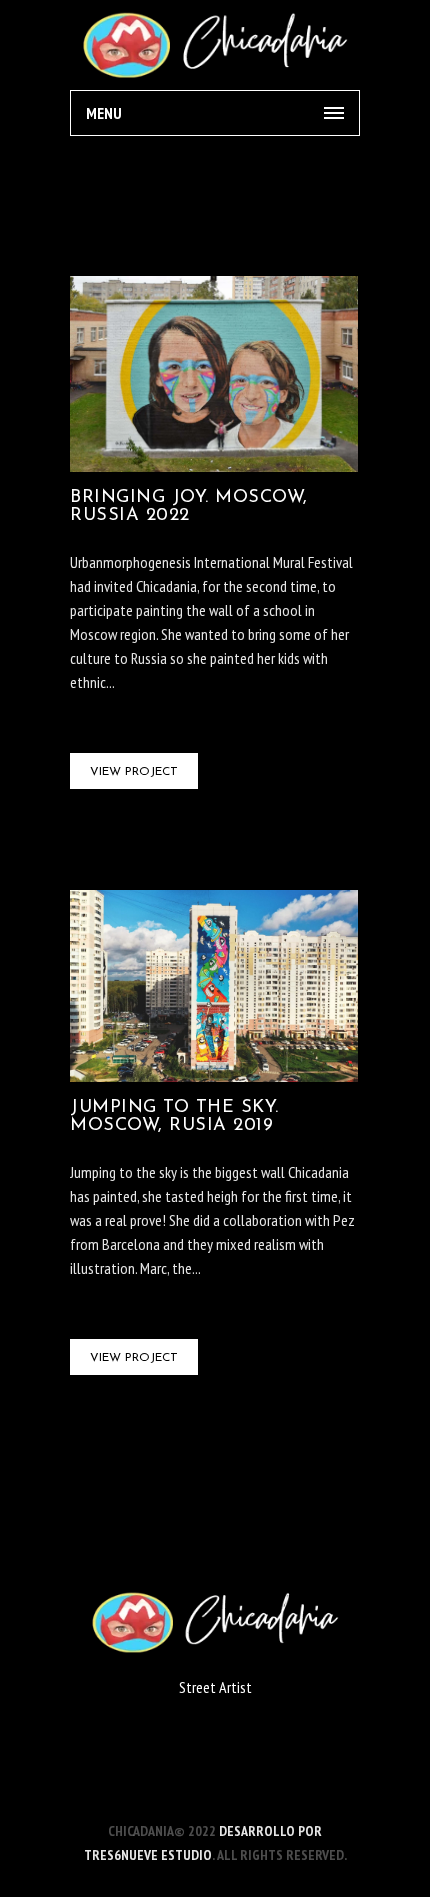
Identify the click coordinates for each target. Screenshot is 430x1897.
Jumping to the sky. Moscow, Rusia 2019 (174, 1117)
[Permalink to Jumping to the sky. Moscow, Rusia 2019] (214, 1076)
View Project (134, 772)
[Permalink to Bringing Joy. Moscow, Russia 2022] (214, 466)
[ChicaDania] (215, 45)
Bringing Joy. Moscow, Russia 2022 (189, 507)
